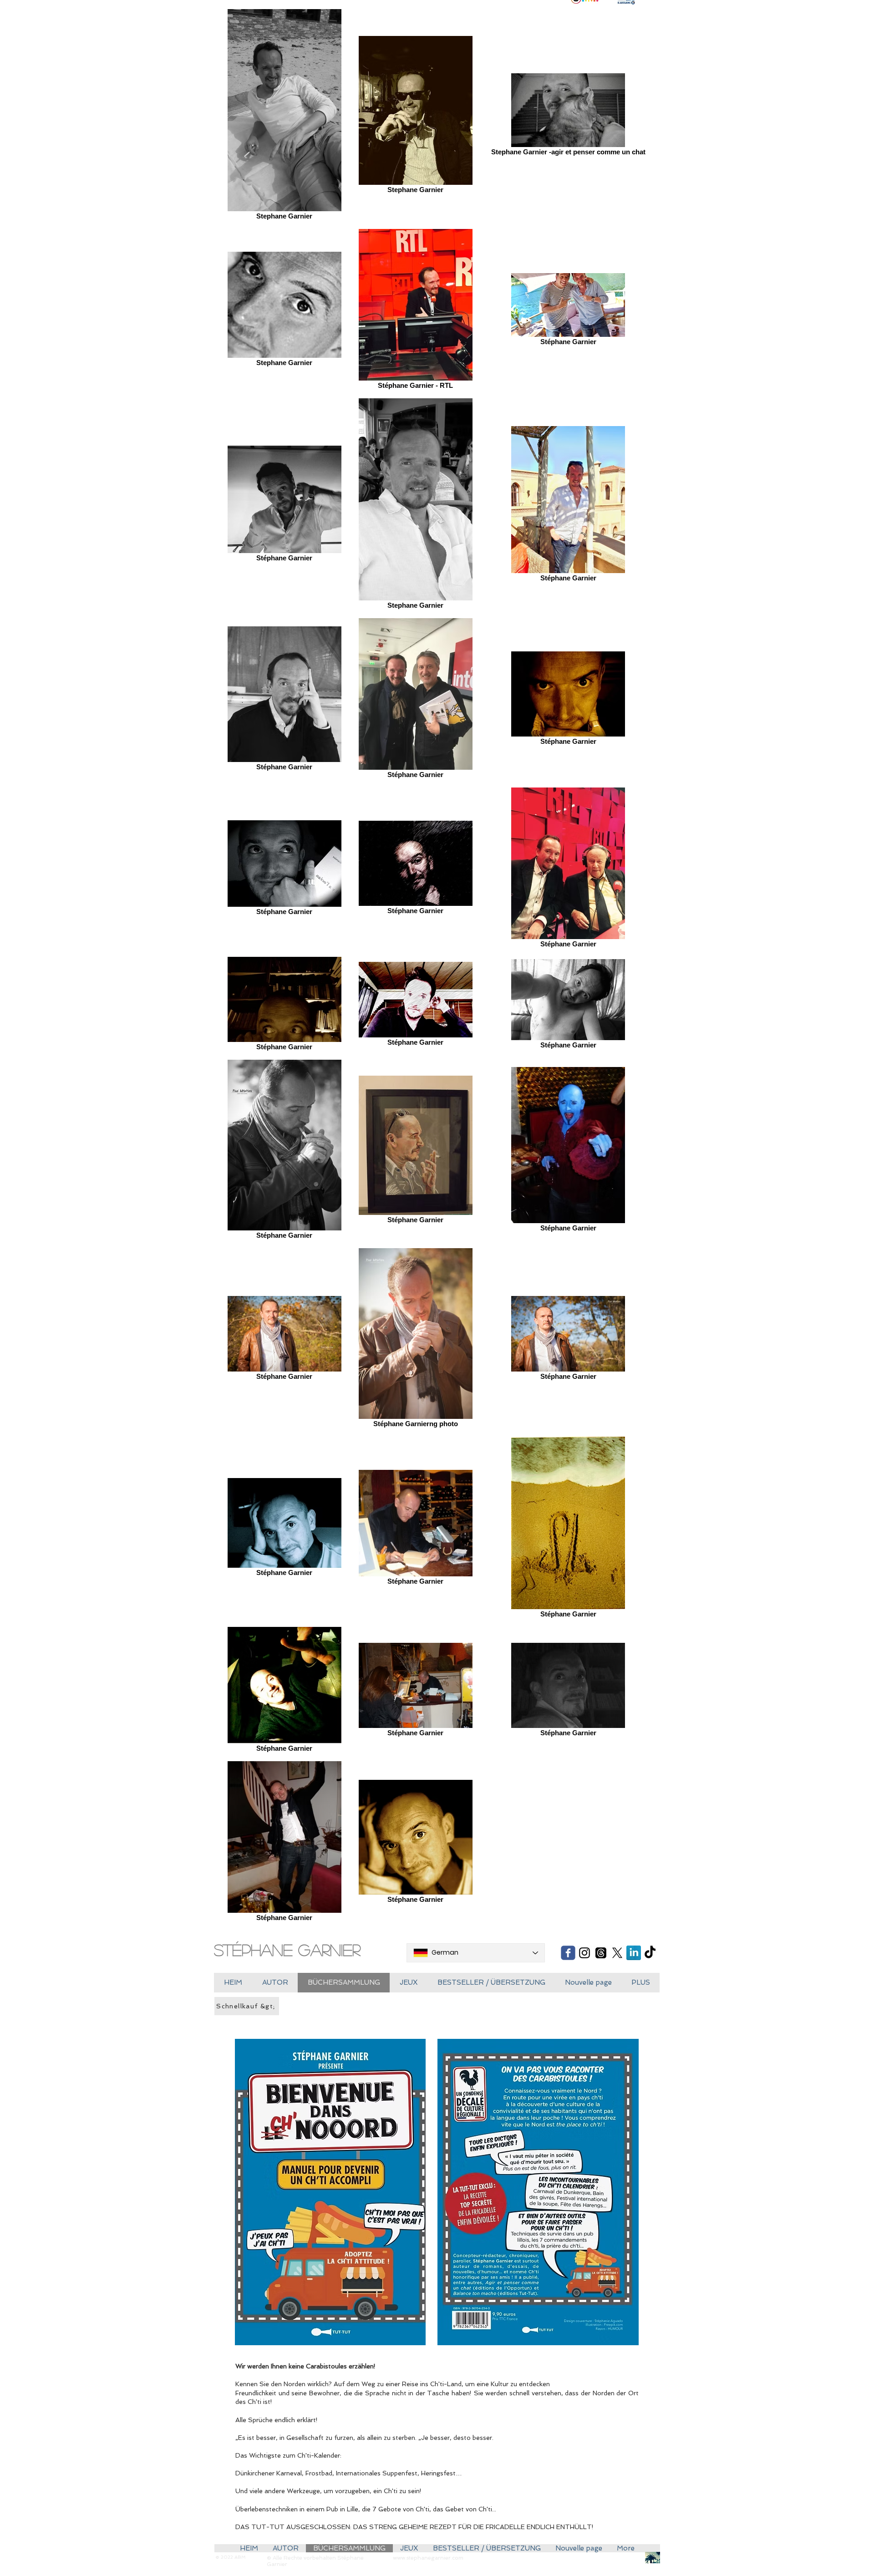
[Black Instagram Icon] (584, 1953)
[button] (409, 1983)
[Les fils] (601, 1953)
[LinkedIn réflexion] (634, 1953)
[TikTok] (650, 1953)
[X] (617, 1953)
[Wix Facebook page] (568, 1953)
